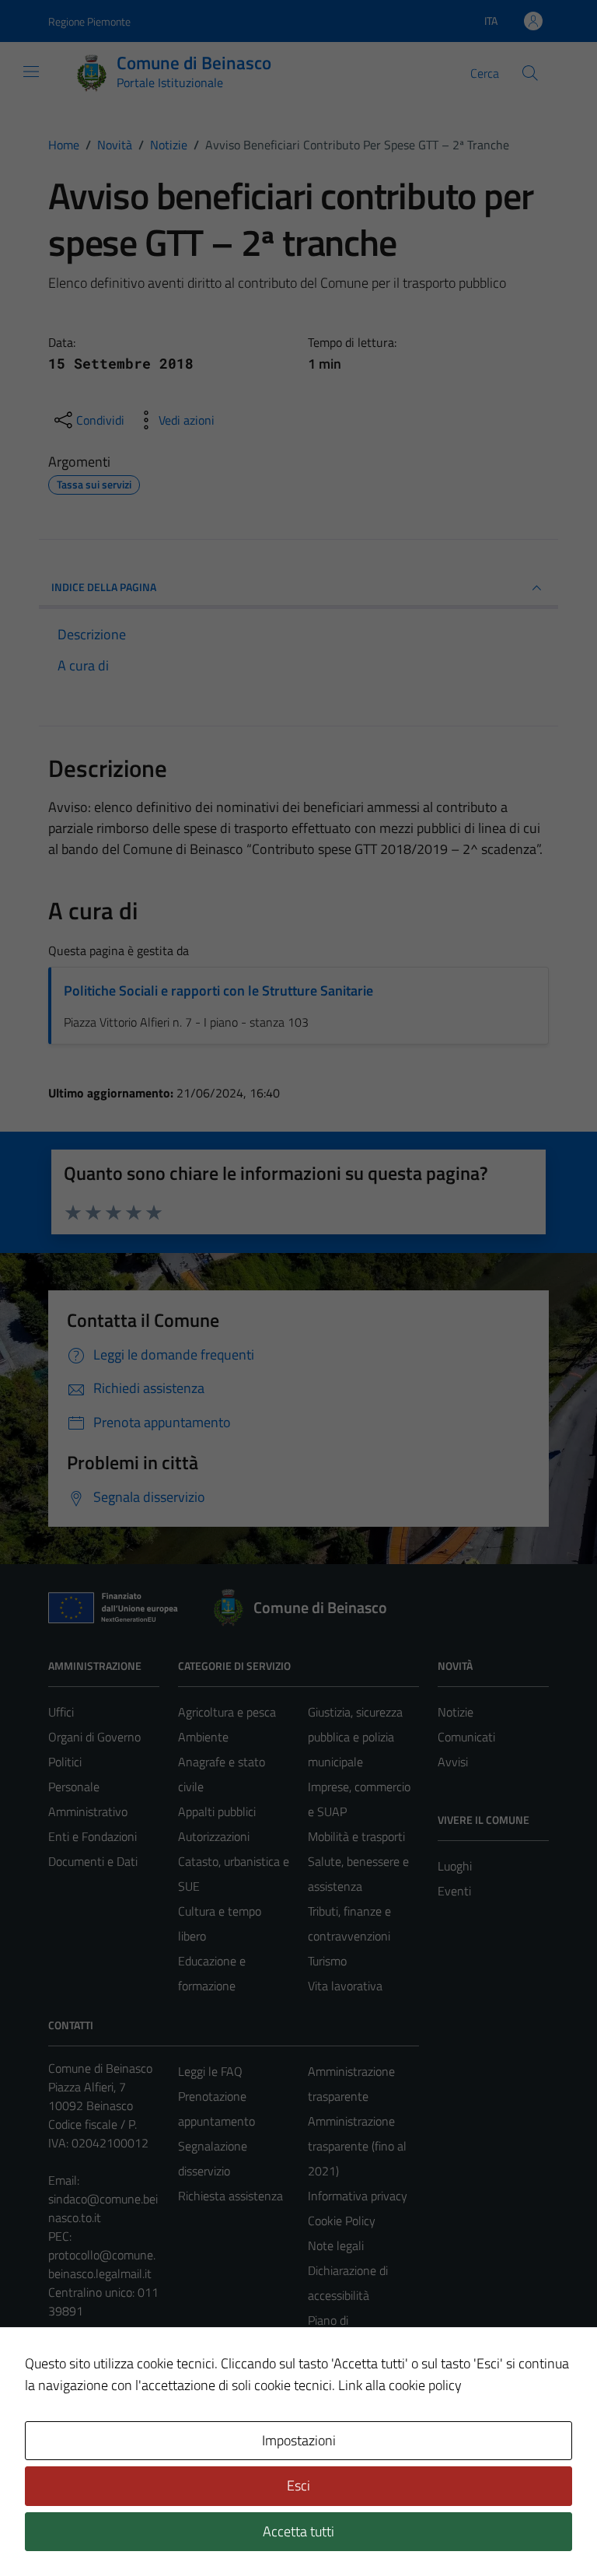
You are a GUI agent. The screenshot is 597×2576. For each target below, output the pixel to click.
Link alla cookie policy (400, 2385)
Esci (298, 2485)
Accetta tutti (298, 2531)
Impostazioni (299, 2440)
